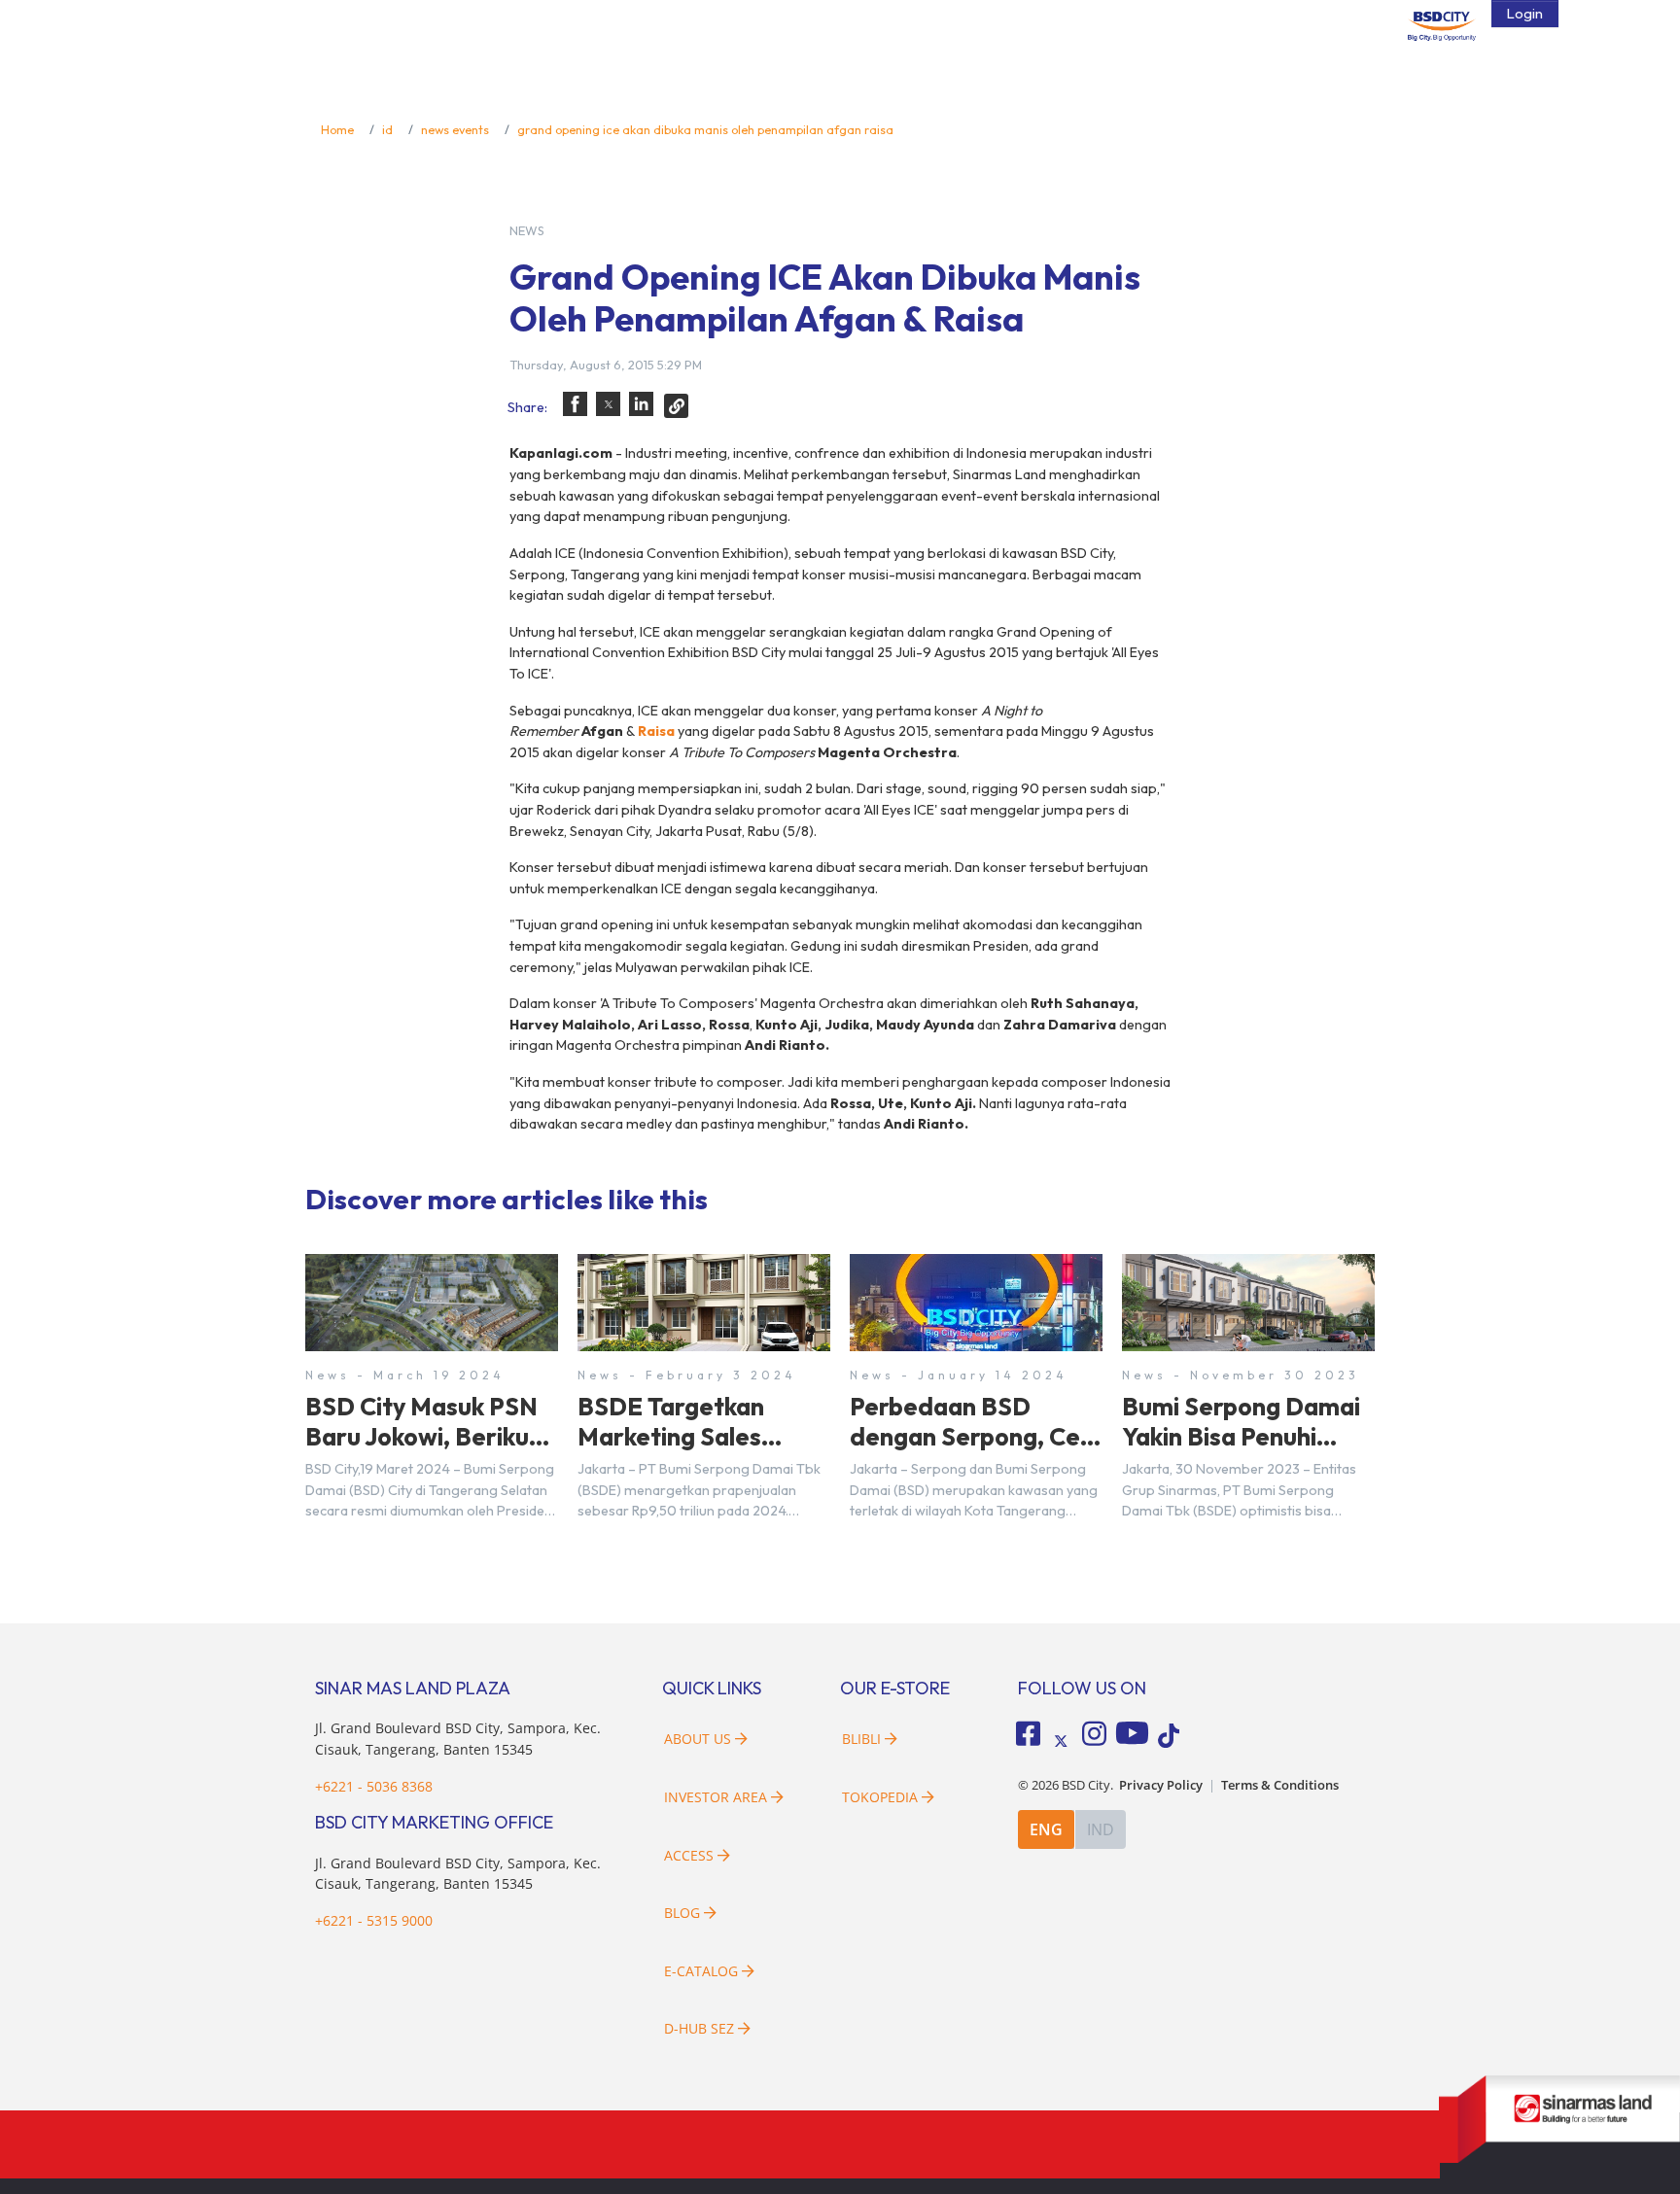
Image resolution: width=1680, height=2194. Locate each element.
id (387, 129)
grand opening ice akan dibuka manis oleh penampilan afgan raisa (705, 129)
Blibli (861, 1739)
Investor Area (716, 1797)
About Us (698, 1739)
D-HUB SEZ (701, 2028)
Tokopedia (880, 1797)
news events (455, 129)
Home (337, 129)
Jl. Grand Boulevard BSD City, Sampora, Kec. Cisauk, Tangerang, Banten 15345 (458, 1874)
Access (689, 1855)
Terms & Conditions (1280, 1785)
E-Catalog (703, 1971)
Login (1525, 14)
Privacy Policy (1161, 1785)
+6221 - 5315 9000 (374, 1920)
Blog (682, 1913)
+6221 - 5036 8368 (374, 1786)
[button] (575, 404)
